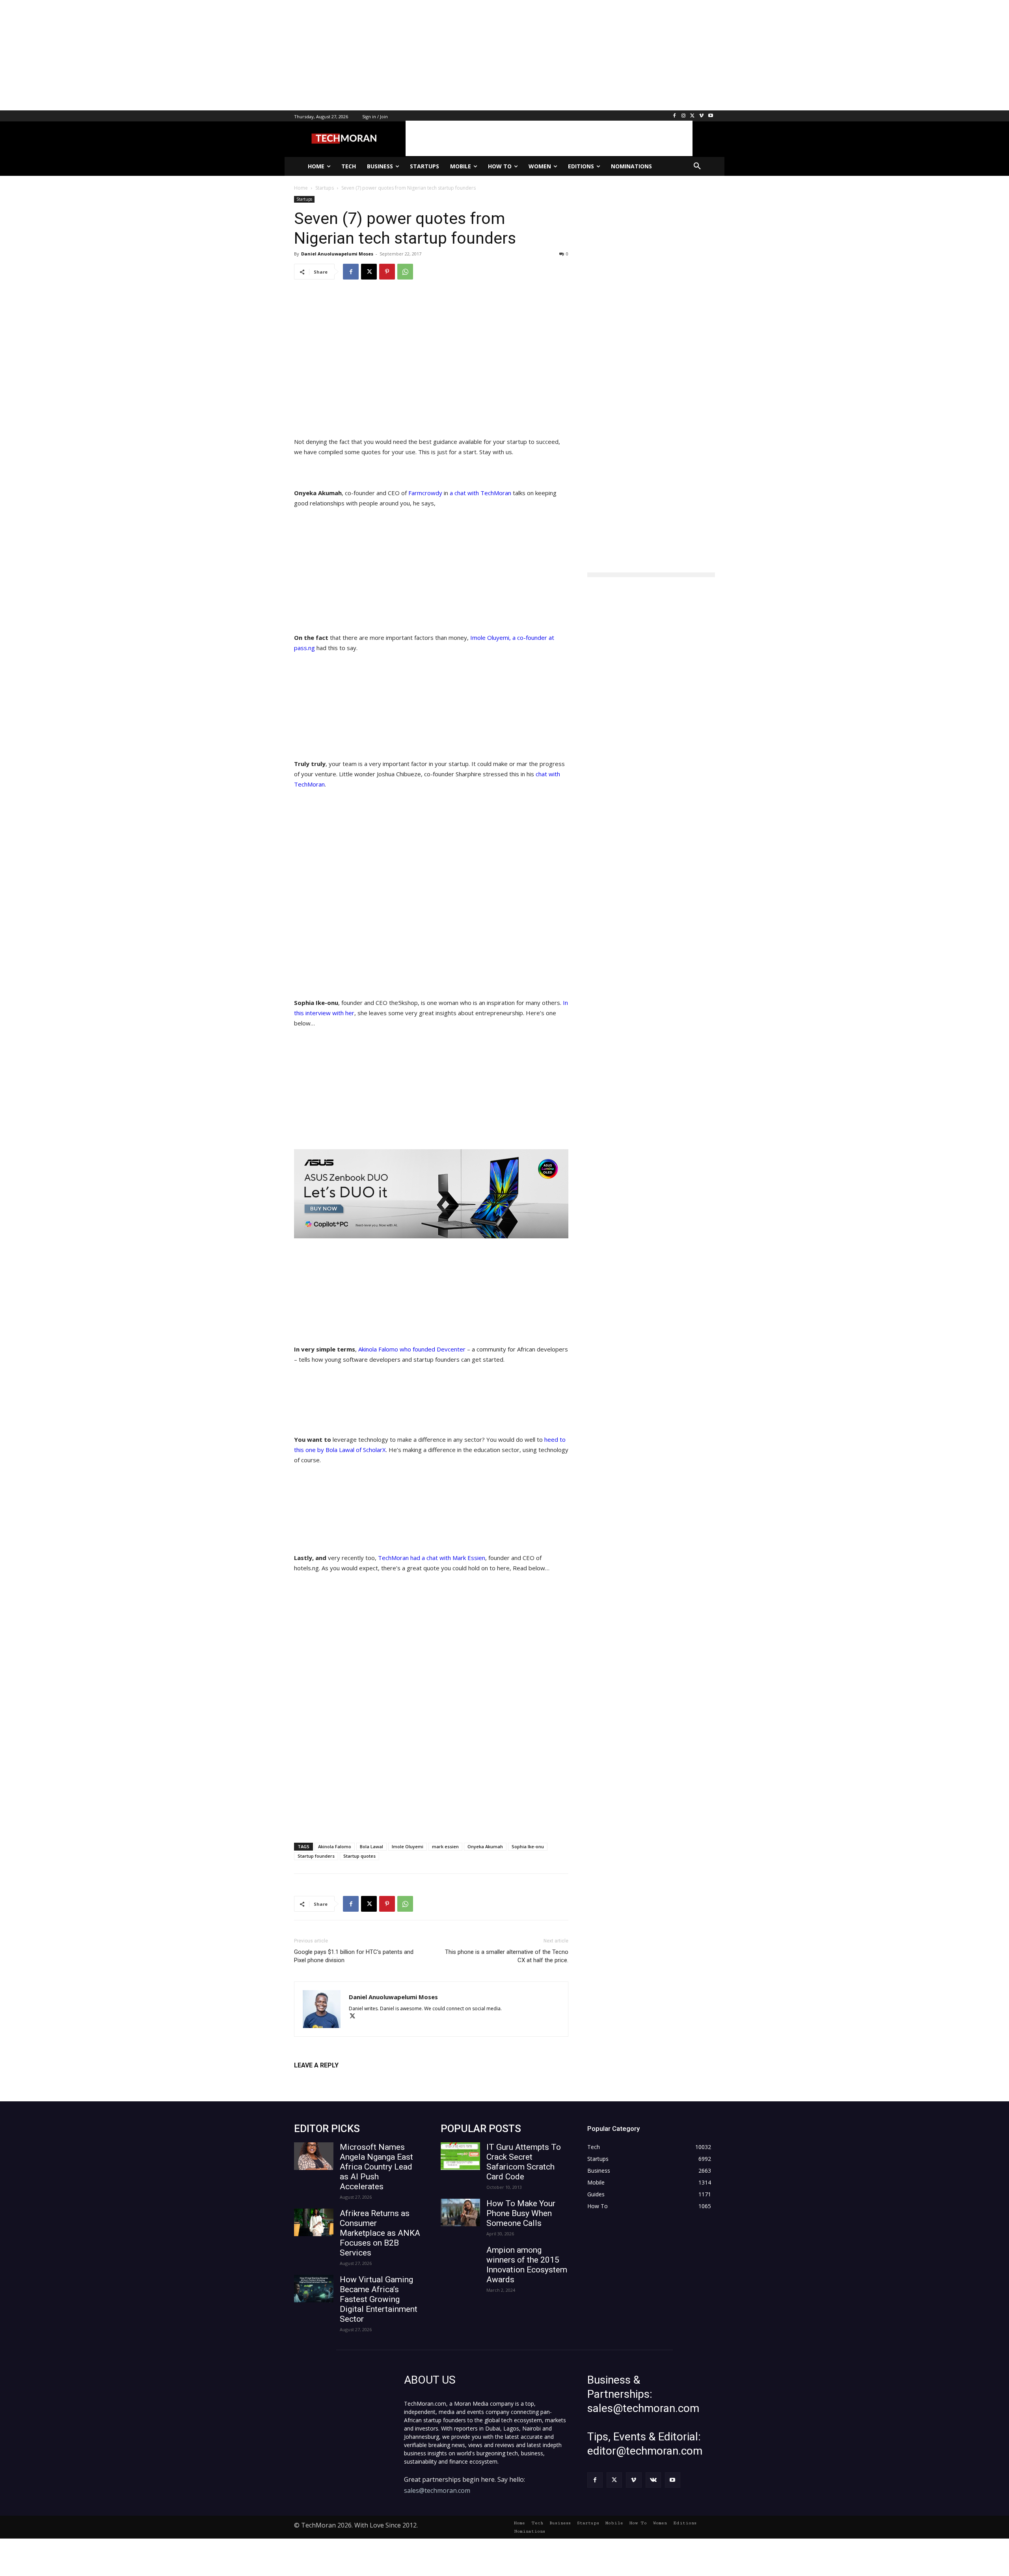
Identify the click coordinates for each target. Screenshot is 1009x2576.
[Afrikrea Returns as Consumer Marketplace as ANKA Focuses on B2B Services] (314, 2222)
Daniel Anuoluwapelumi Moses (337, 254)
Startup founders (316, 1856)
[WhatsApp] (405, 272)
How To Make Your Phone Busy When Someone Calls (521, 2213)
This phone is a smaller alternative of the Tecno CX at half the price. (507, 1956)
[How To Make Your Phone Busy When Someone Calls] (460, 2213)
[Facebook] (675, 116)
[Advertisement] (236, 55)
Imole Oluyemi (408, 1846)
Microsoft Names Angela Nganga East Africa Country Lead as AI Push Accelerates (376, 2167)
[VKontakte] (653, 2480)
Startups (304, 199)
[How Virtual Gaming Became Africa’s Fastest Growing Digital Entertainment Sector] (314, 2289)
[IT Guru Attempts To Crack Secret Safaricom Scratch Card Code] (460, 2156)
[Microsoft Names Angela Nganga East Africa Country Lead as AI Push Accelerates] (314, 2156)
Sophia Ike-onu (528, 1846)
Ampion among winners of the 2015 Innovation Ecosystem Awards (527, 2265)
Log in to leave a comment (329, 2078)
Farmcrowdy (425, 493)
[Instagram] (684, 116)
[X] (693, 116)
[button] (697, 166)
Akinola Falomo (335, 1846)
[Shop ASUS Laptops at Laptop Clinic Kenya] (431, 1194)
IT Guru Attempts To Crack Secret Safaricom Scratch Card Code (524, 2162)
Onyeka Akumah (485, 1846)
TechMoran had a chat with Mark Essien (432, 1558)
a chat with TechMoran (480, 493)
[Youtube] (710, 116)
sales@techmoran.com (437, 2490)
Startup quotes (359, 1856)
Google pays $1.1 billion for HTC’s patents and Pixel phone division (354, 1956)
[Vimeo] (701, 116)
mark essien (445, 1846)
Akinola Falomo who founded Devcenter (413, 1349)
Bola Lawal (371, 1846)
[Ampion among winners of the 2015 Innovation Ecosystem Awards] (460, 2259)
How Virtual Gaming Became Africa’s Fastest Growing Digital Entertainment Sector (379, 2299)
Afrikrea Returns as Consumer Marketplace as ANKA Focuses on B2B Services (380, 2233)
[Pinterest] (387, 272)
